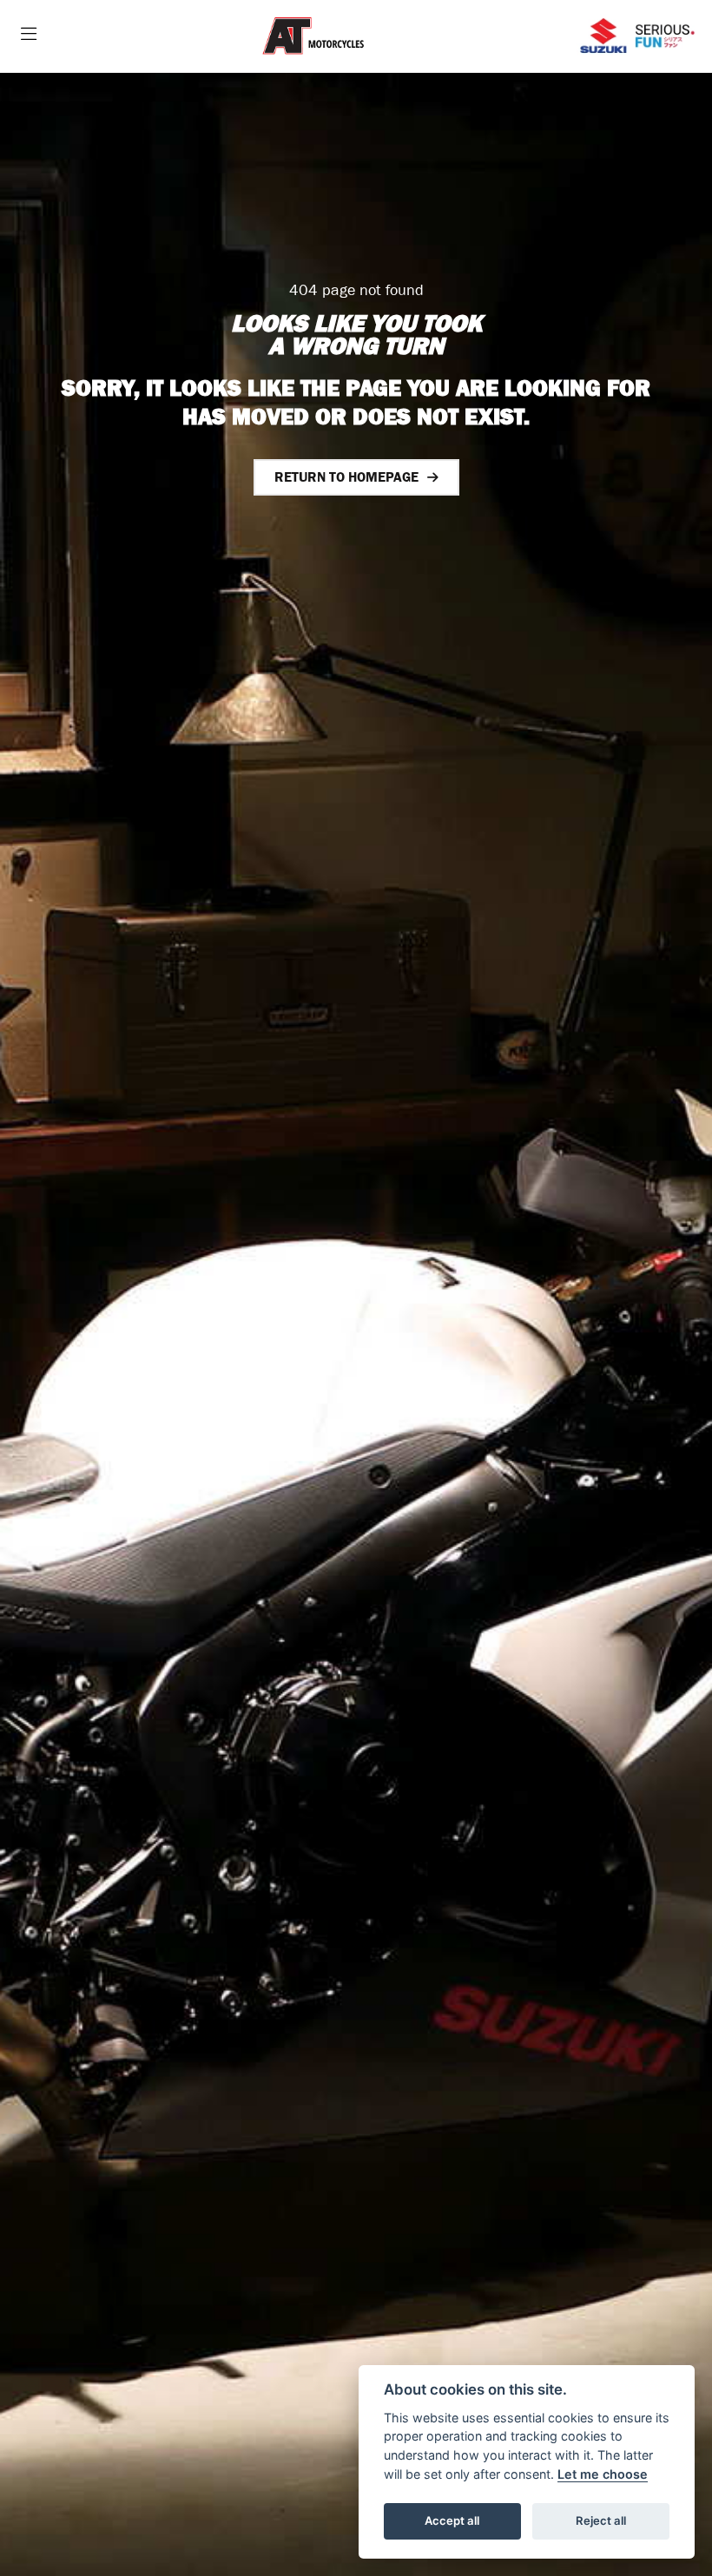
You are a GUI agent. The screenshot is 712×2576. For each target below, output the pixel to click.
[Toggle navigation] (29, 36)
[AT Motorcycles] (313, 37)
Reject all (601, 2520)
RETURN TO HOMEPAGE (346, 477)
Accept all (452, 2520)
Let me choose (603, 2474)
